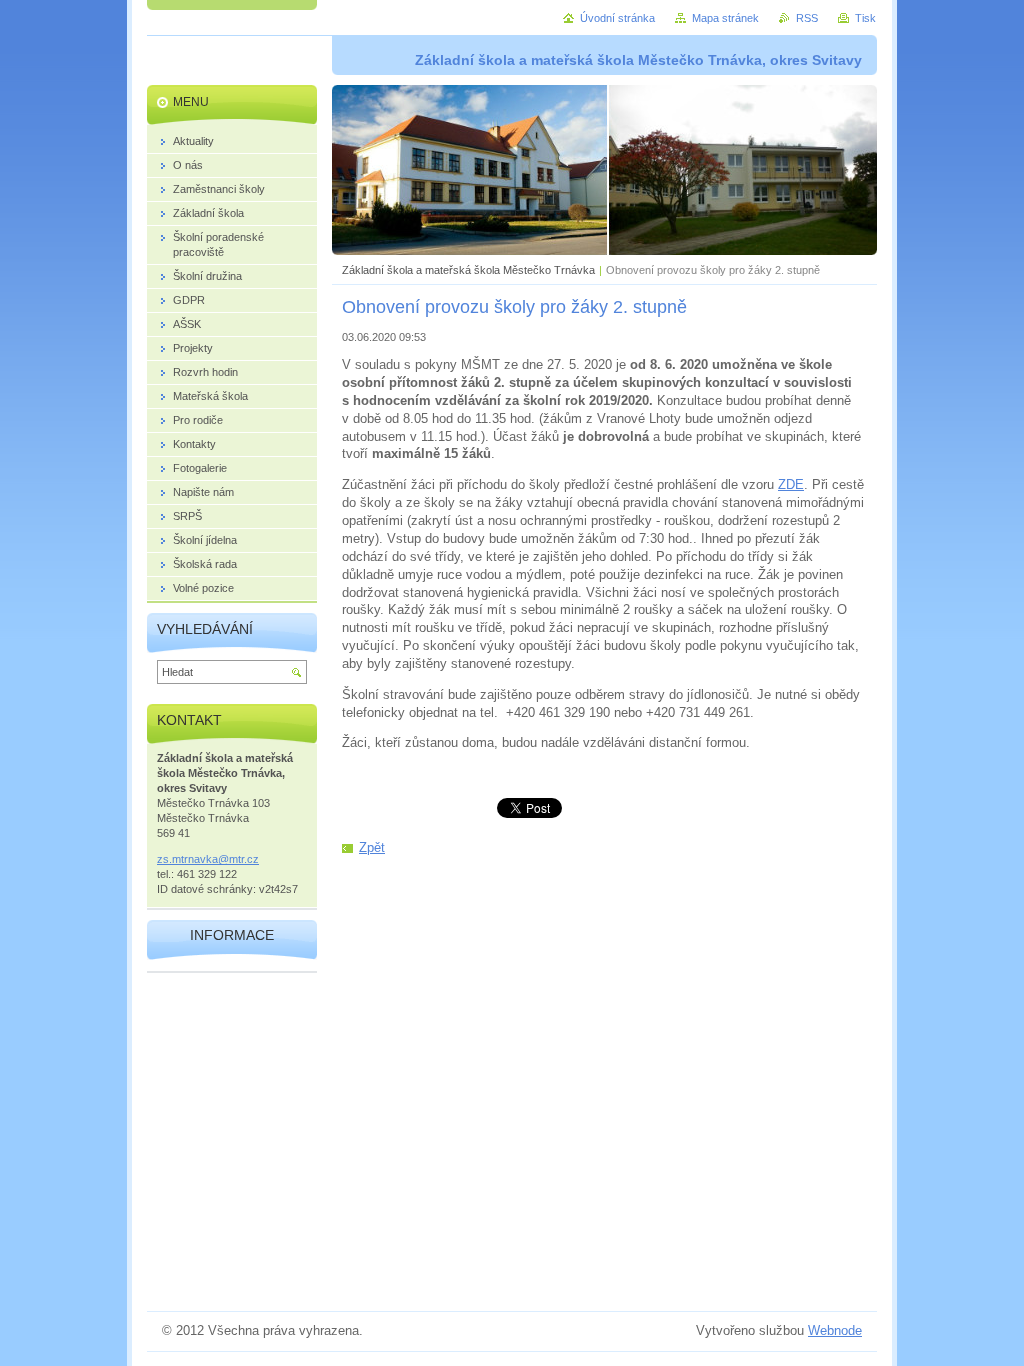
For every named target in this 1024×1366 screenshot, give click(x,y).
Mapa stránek (725, 18)
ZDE (791, 484)
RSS (807, 18)
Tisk (865, 18)
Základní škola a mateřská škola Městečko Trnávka (468, 270)
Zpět (372, 847)
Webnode (835, 1330)
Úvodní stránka (617, 18)
